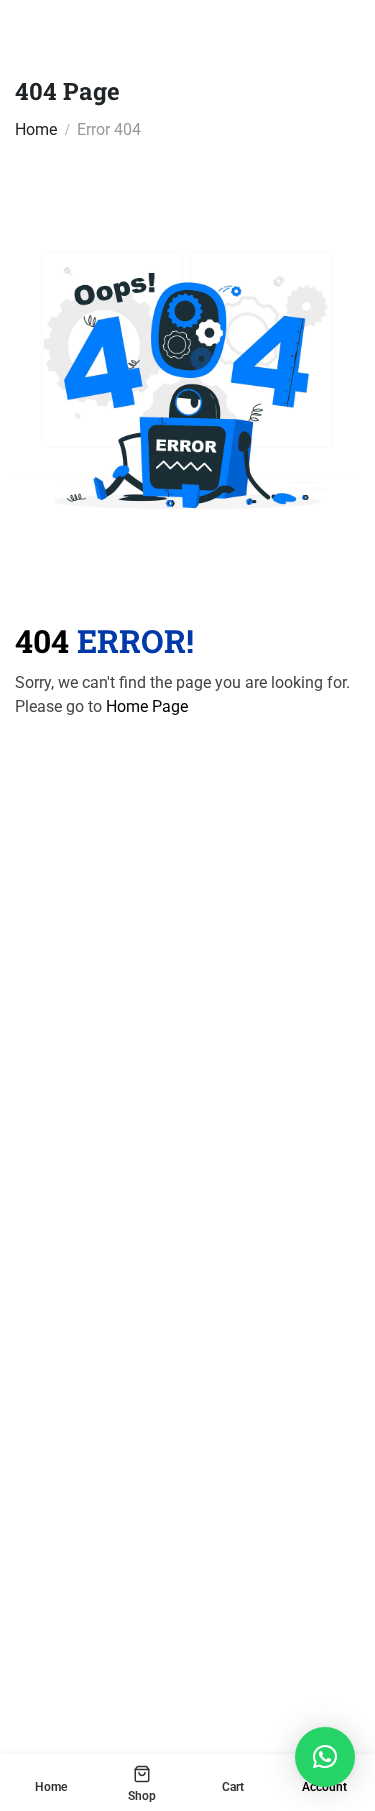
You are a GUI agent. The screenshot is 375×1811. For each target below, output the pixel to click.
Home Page (147, 706)
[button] (325, 1757)
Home (36, 129)
